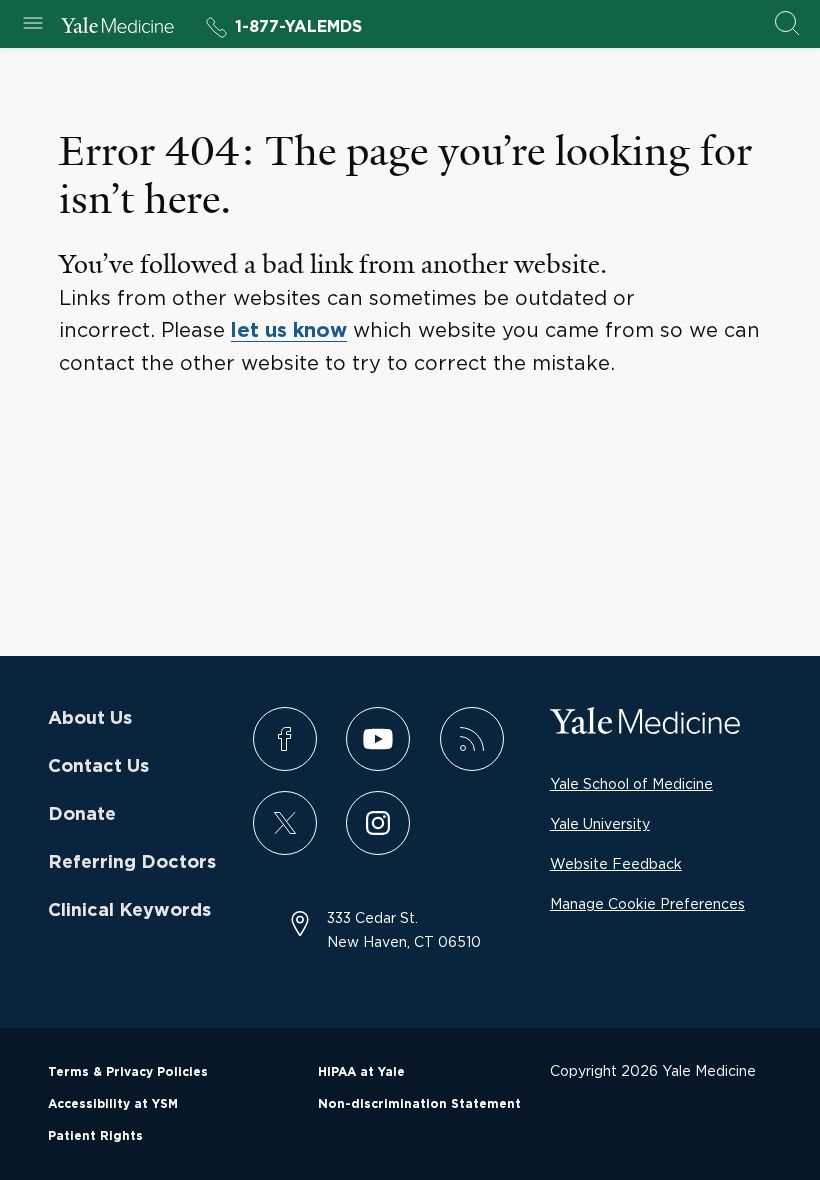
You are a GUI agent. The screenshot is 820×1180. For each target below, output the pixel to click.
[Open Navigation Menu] (33, 24)
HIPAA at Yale (361, 1072)
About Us (90, 719)
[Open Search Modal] (787, 24)
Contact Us (98, 767)
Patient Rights (95, 1136)
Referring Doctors (132, 863)
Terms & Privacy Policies (128, 1072)
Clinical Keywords (129, 911)
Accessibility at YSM (113, 1104)
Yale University (600, 823)
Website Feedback (616, 863)
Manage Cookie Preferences (647, 903)
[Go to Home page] (117, 28)
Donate (82, 815)
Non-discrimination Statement (419, 1104)
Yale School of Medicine (631, 783)
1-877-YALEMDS (298, 27)
